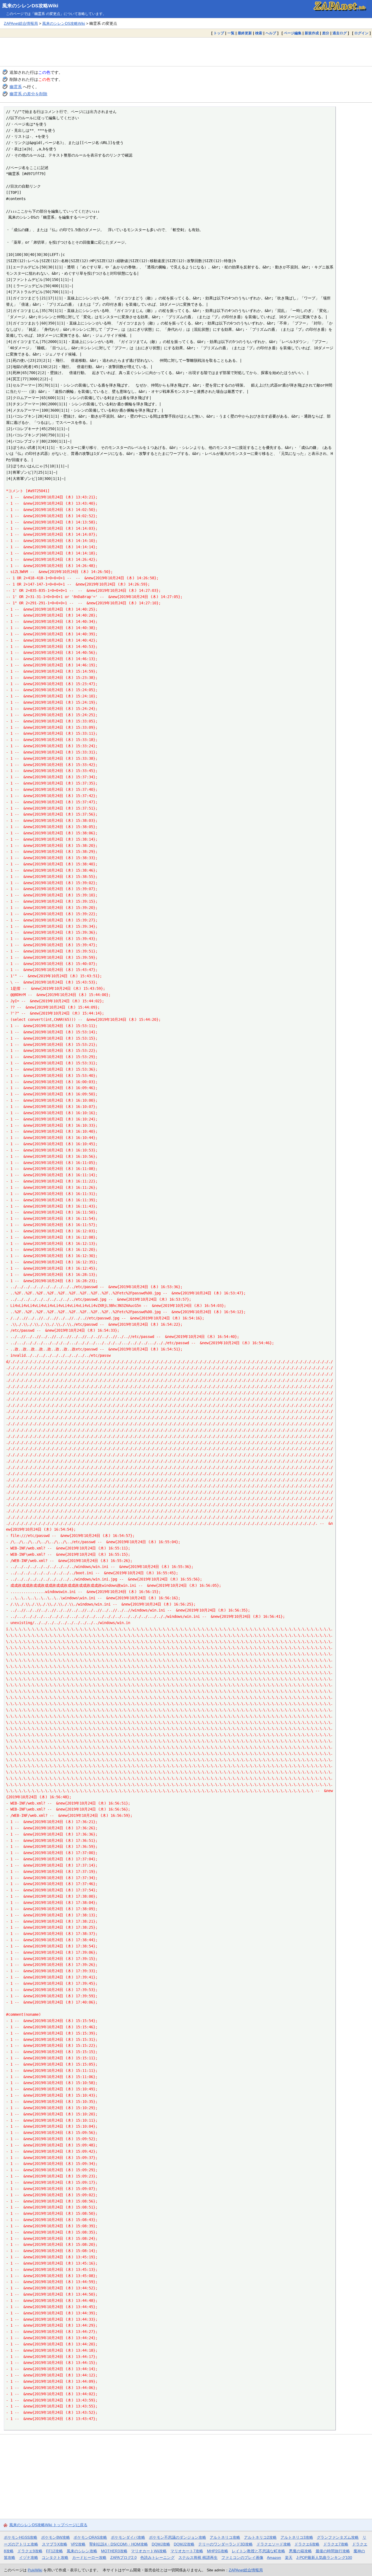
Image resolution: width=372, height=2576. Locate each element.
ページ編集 (293, 33)
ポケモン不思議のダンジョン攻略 (178, 2537)
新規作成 (312, 33)
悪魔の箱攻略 (300, 2551)
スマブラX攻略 (55, 2544)
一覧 (231, 33)
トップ (219, 33)
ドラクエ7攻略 (336, 2544)
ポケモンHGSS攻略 (21, 2537)
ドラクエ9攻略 (30, 2551)
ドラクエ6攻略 (307, 2544)
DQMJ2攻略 (184, 2544)
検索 (259, 33)
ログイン (361, 33)
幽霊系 (16, 87)
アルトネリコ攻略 (225, 2537)
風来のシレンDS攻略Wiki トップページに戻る (48, 2525)
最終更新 (245, 33)
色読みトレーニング (157, 2557)
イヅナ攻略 (29, 2557)
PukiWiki (35, 2570)
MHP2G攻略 (218, 2551)
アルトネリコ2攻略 (260, 2537)
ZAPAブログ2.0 (124, 2557)
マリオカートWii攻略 (149, 2551)
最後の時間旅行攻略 (333, 2551)
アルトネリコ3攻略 (297, 2537)
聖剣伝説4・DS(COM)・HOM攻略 (119, 2544)
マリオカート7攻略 (187, 2551)
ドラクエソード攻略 (274, 2544)
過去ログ (340, 33)
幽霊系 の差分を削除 (28, 94)
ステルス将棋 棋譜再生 (198, 2557)
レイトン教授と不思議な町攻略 (258, 2551)
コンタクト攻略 (55, 2557)
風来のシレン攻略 (82, 2551)
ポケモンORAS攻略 (90, 2537)
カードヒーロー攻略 (89, 2557)
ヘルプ (271, 33)
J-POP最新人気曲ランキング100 (324, 2557)
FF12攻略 (54, 2551)
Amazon (274, 2557)
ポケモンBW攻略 (56, 2537)
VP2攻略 (78, 2544)
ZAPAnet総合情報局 (21, 23)
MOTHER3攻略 (114, 2551)
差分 (326, 33)
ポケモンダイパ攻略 (128, 2537)
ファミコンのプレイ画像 (242, 2557)
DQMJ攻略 (161, 2544)
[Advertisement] (186, 52)
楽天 (289, 2557)
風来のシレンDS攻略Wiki (30, 6)
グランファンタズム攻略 (338, 2537)
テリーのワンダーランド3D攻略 (225, 2544)
